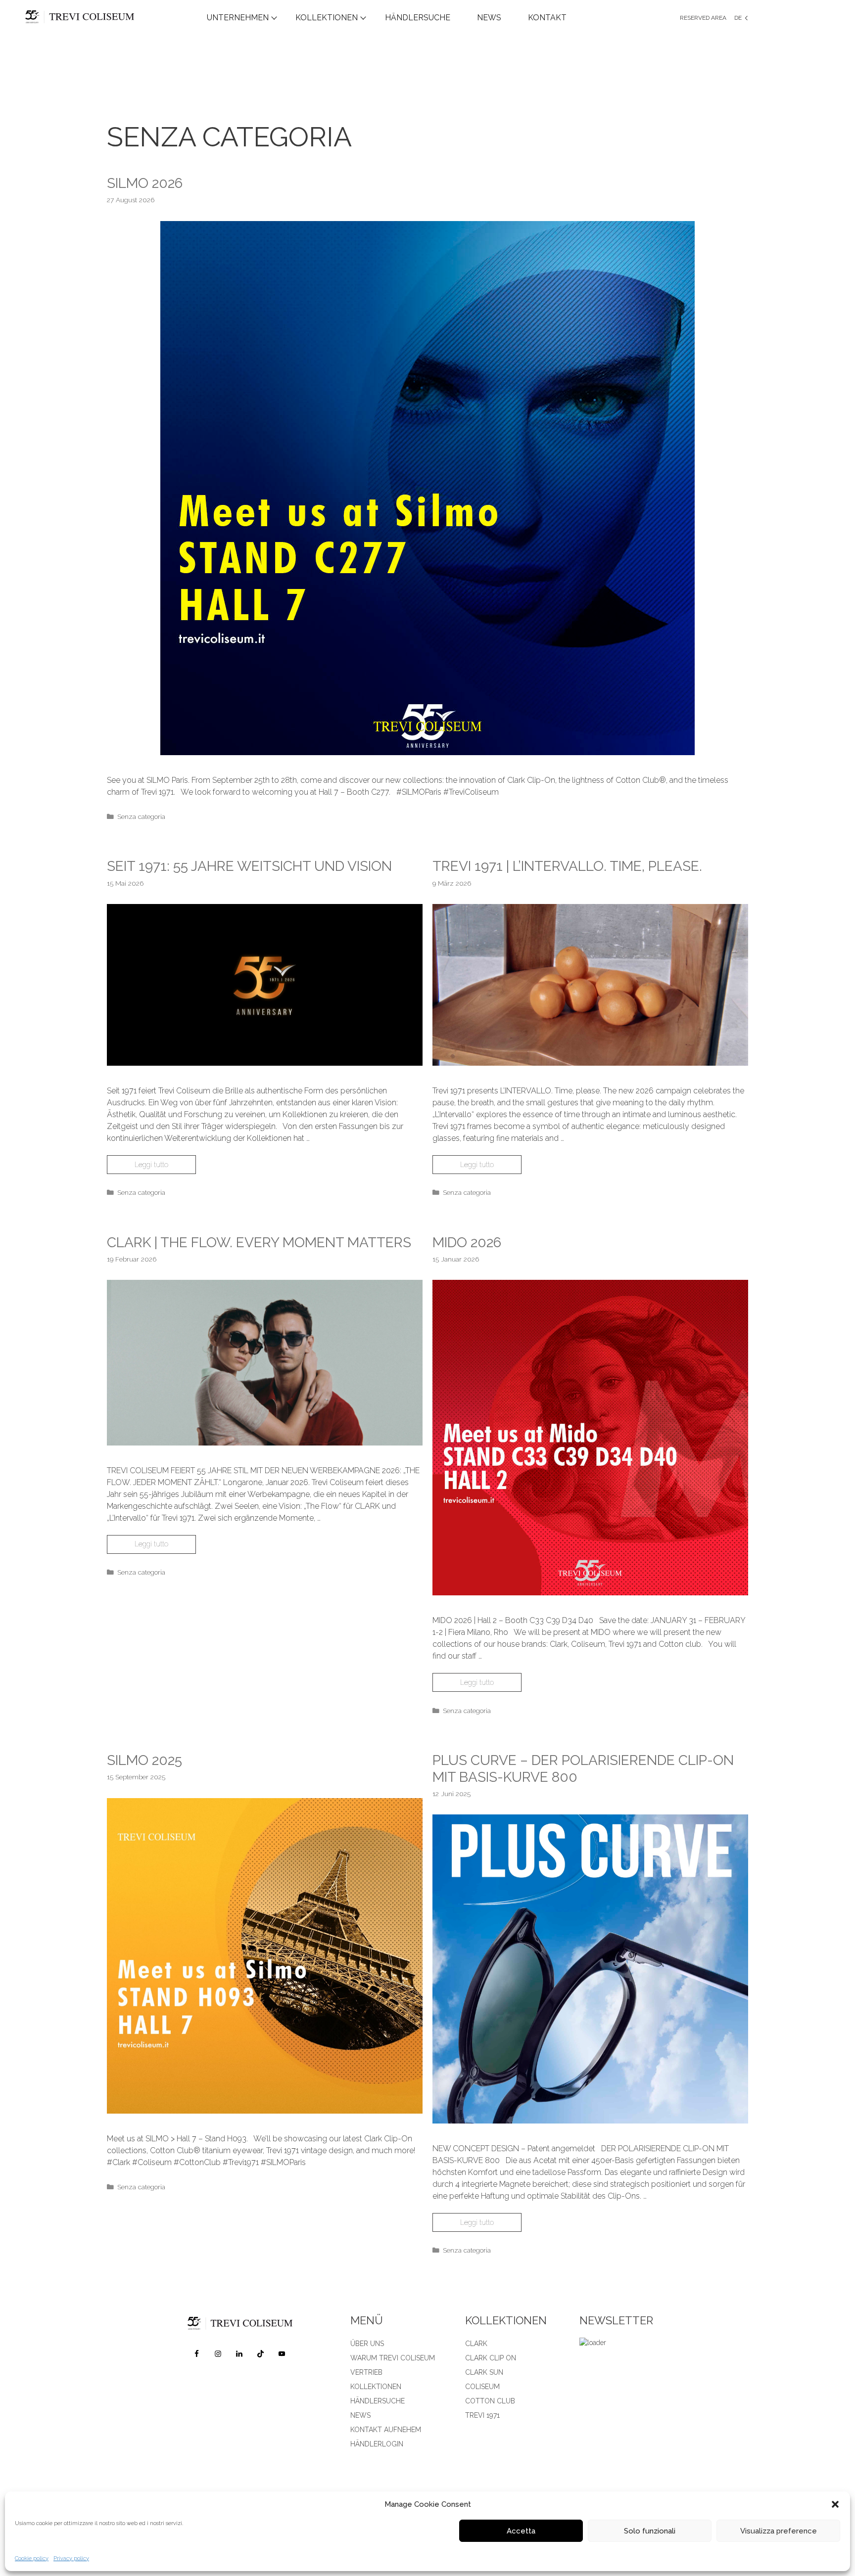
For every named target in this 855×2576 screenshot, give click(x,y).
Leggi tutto (151, 1165)
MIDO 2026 (467, 1243)
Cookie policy (32, 2558)
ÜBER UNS (367, 2344)
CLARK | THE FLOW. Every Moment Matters (259, 1243)
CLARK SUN (484, 2372)
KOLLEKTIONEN (327, 18)
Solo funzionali (650, 2531)
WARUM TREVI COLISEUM (393, 2358)
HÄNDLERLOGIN (377, 2444)
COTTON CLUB (490, 2401)
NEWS (489, 18)
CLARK (476, 2344)
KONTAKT (547, 18)
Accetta (521, 2531)
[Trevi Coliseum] (101, 18)
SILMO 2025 (144, 1760)
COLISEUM (482, 2387)
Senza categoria (141, 816)
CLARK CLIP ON (491, 2358)
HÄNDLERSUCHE (418, 18)
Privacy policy (71, 2558)
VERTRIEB (366, 2372)
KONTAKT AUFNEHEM (386, 2430)
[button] (835, 2504)
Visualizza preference (779, 2531)
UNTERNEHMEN (238, 18)
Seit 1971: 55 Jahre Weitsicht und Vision (249, 866)
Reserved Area (703, 18)
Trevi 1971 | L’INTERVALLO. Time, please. (567, 866)
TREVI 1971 (482, 2415)
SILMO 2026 (145, 183)
